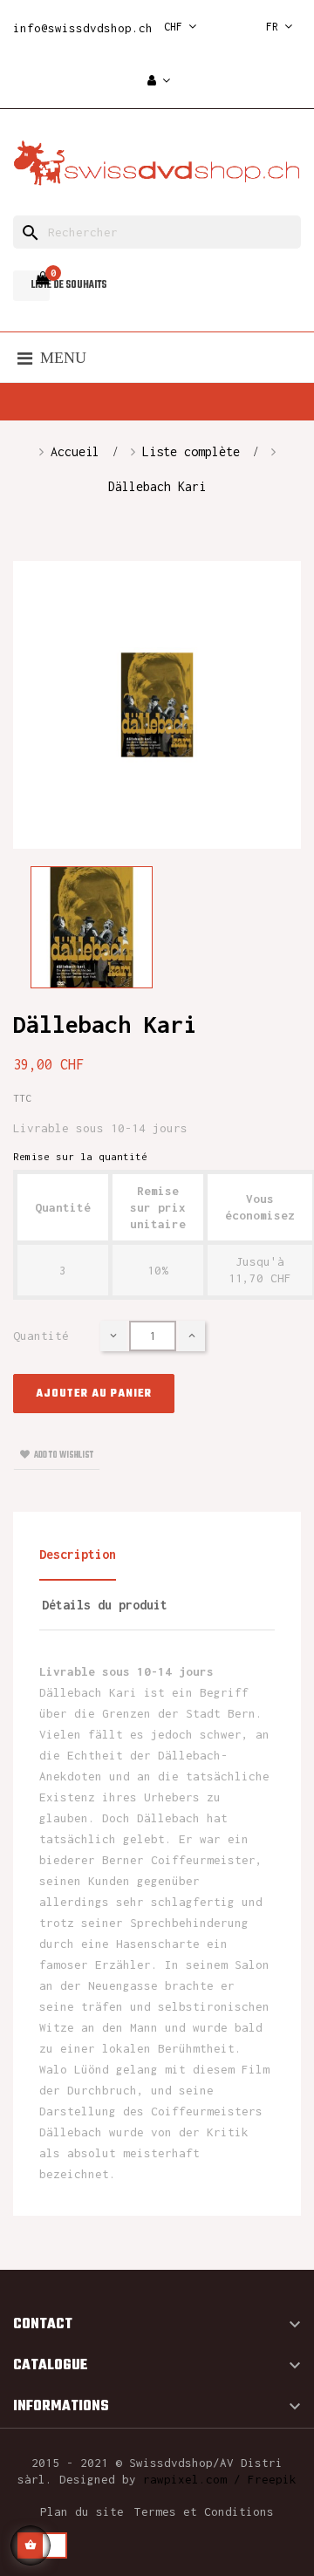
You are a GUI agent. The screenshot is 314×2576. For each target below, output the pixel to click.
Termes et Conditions (204, 2511)
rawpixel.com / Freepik (220, 2479)
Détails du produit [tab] (105, 1605)
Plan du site (82, 2511)
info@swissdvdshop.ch (83, 28)
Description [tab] (78, 1554)
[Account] (159, 82)
